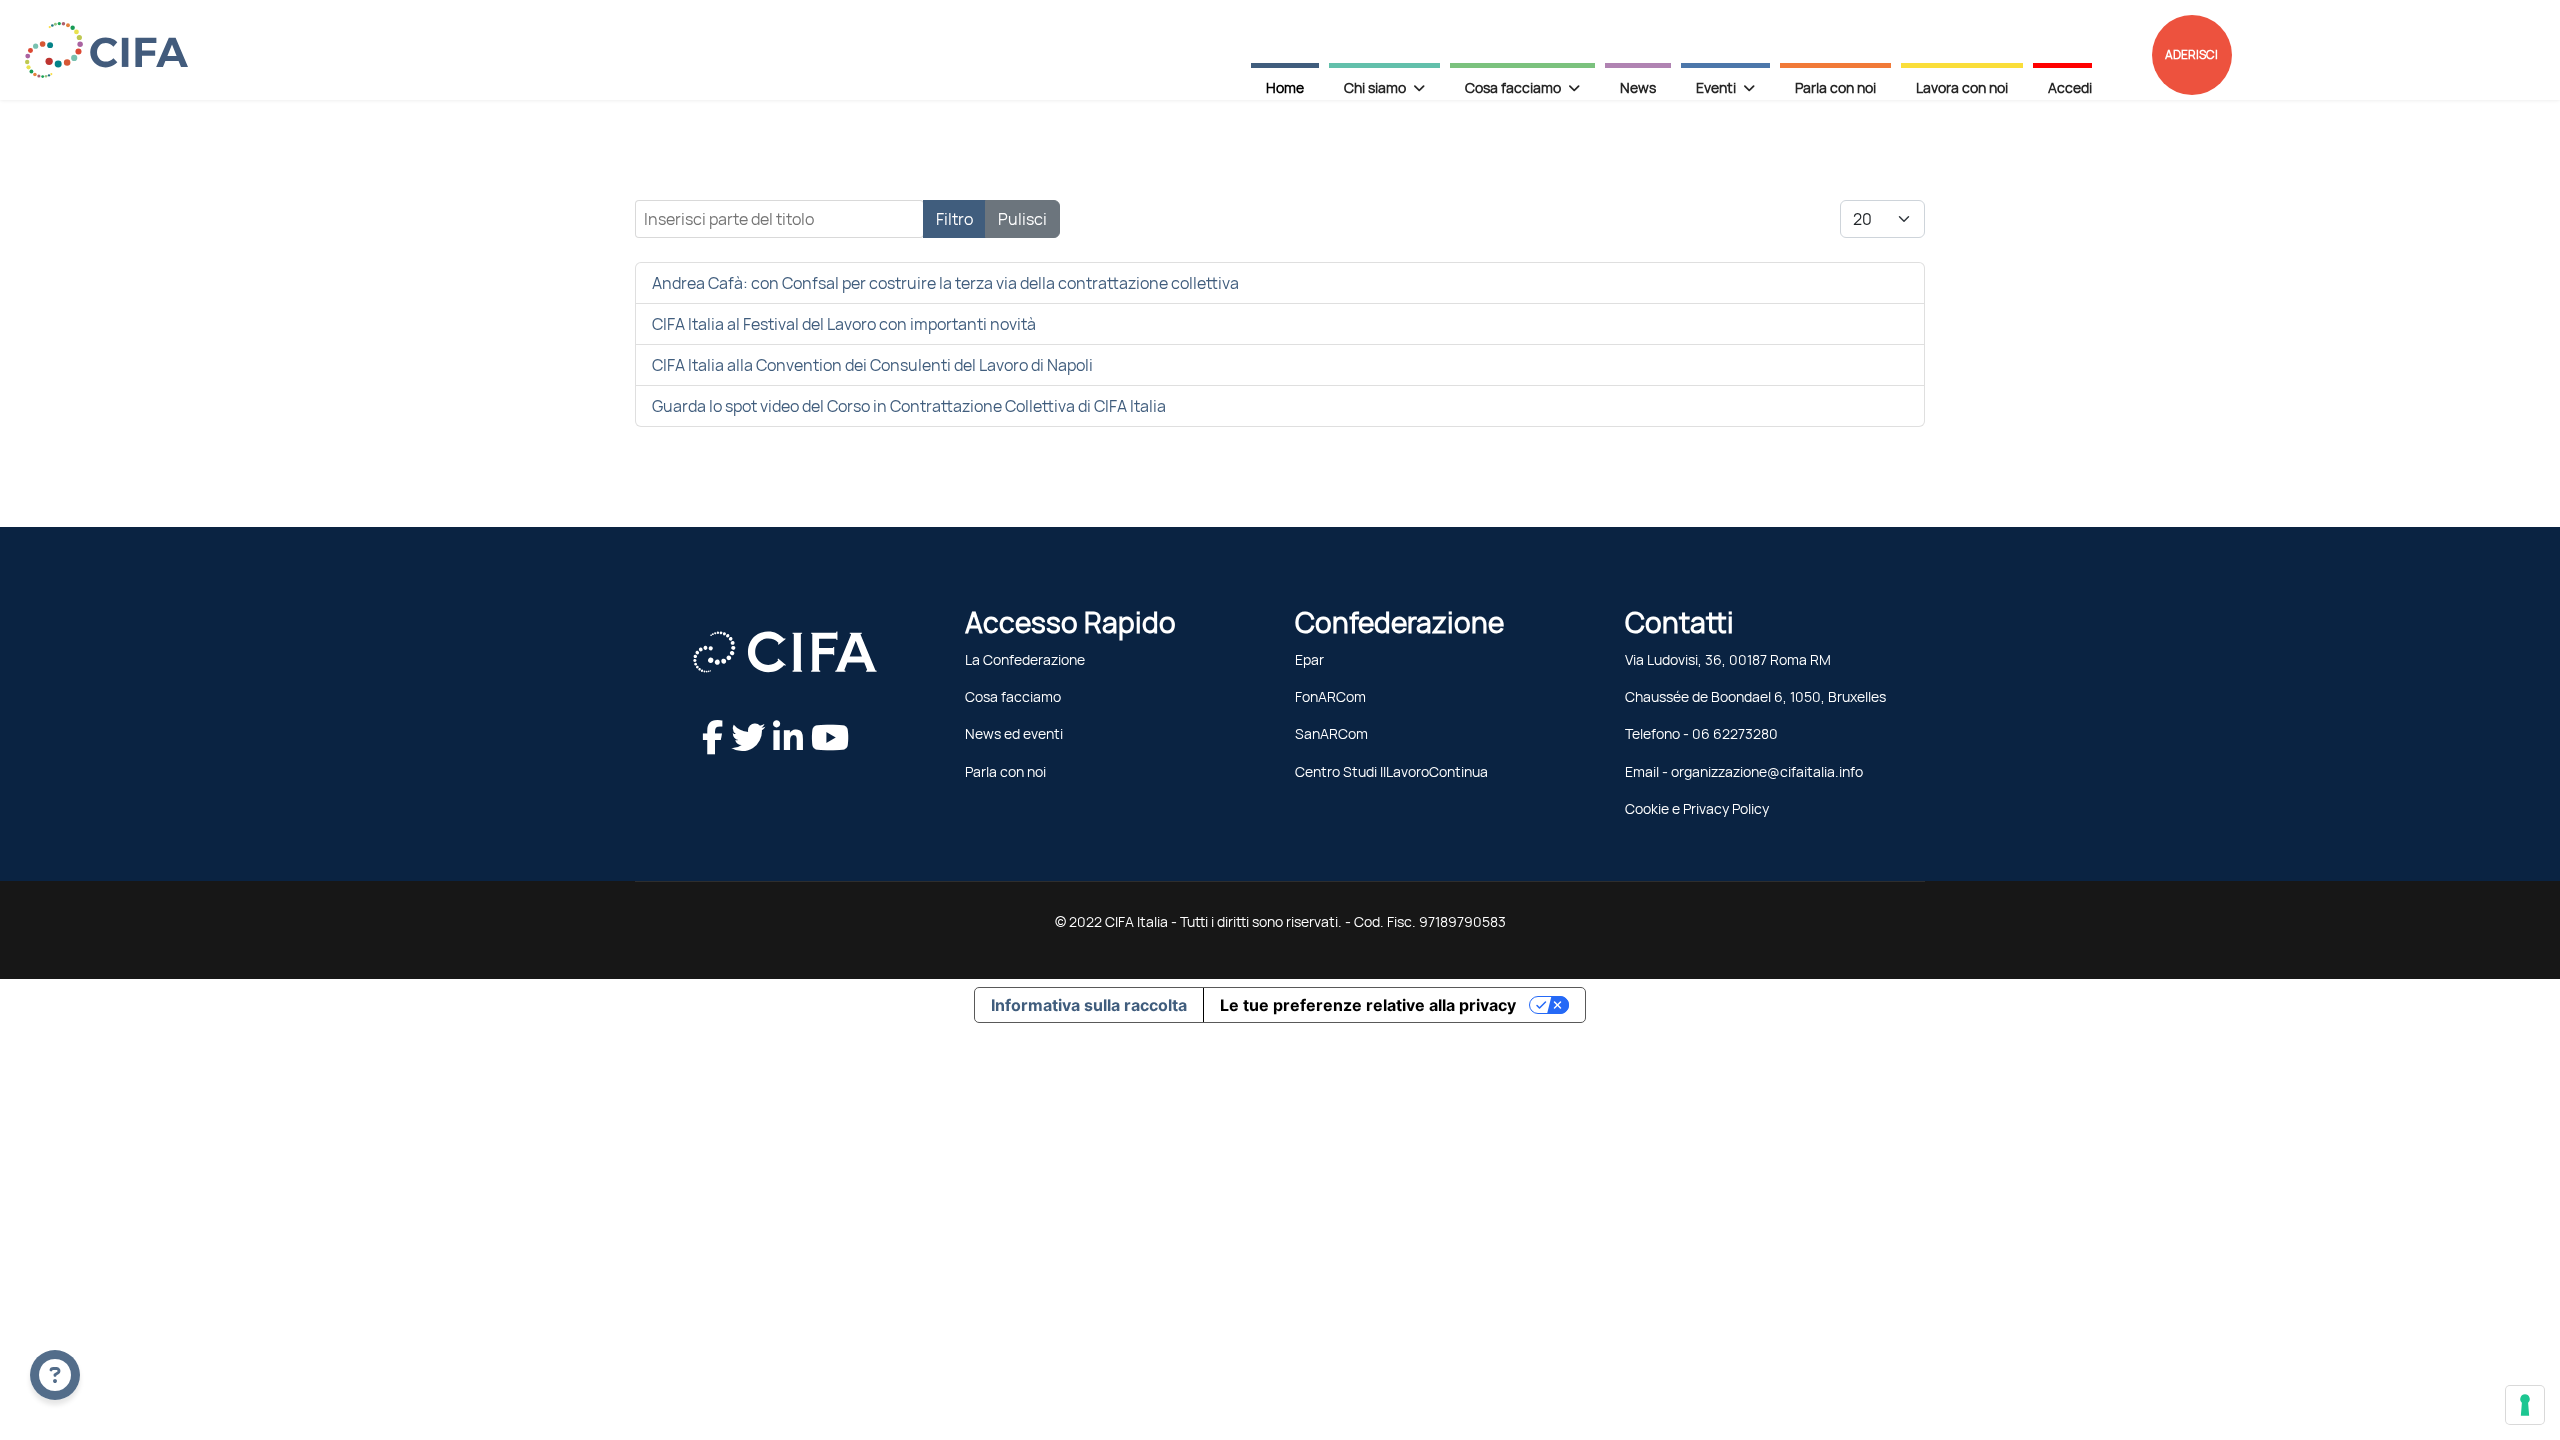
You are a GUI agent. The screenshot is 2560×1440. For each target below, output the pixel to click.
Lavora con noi (1962, 88)
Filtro (954, 219)
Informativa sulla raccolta (1089, 1005)
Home (1285, 88)
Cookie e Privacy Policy (1697, 809)
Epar (1309, 660)
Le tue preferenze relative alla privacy (1368, 1005)
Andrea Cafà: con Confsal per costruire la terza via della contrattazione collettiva (945, 283)
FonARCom (1330, 697)
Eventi (1716, 88)
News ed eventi (1014, 734)
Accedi (2070, 88)
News (1638, 88)
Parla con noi (1835, 88)
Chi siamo (1375, 88)
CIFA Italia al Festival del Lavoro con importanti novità (844, 324)
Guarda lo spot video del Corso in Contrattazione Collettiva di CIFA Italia (909, 406)
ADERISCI (2191, 55)
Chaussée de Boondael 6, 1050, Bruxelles (1755, 697)
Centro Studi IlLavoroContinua (1391, 772)
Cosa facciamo (1013, 697)
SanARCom (1331, 734)
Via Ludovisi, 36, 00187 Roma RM (1728, 660)
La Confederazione (1025, 660)
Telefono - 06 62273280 (1701, 734)
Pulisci (1022, 219)
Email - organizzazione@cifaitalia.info (1744, 772)
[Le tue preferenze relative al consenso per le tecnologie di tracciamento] (2525, 1405)
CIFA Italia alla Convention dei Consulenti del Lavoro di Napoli (872, 365)
